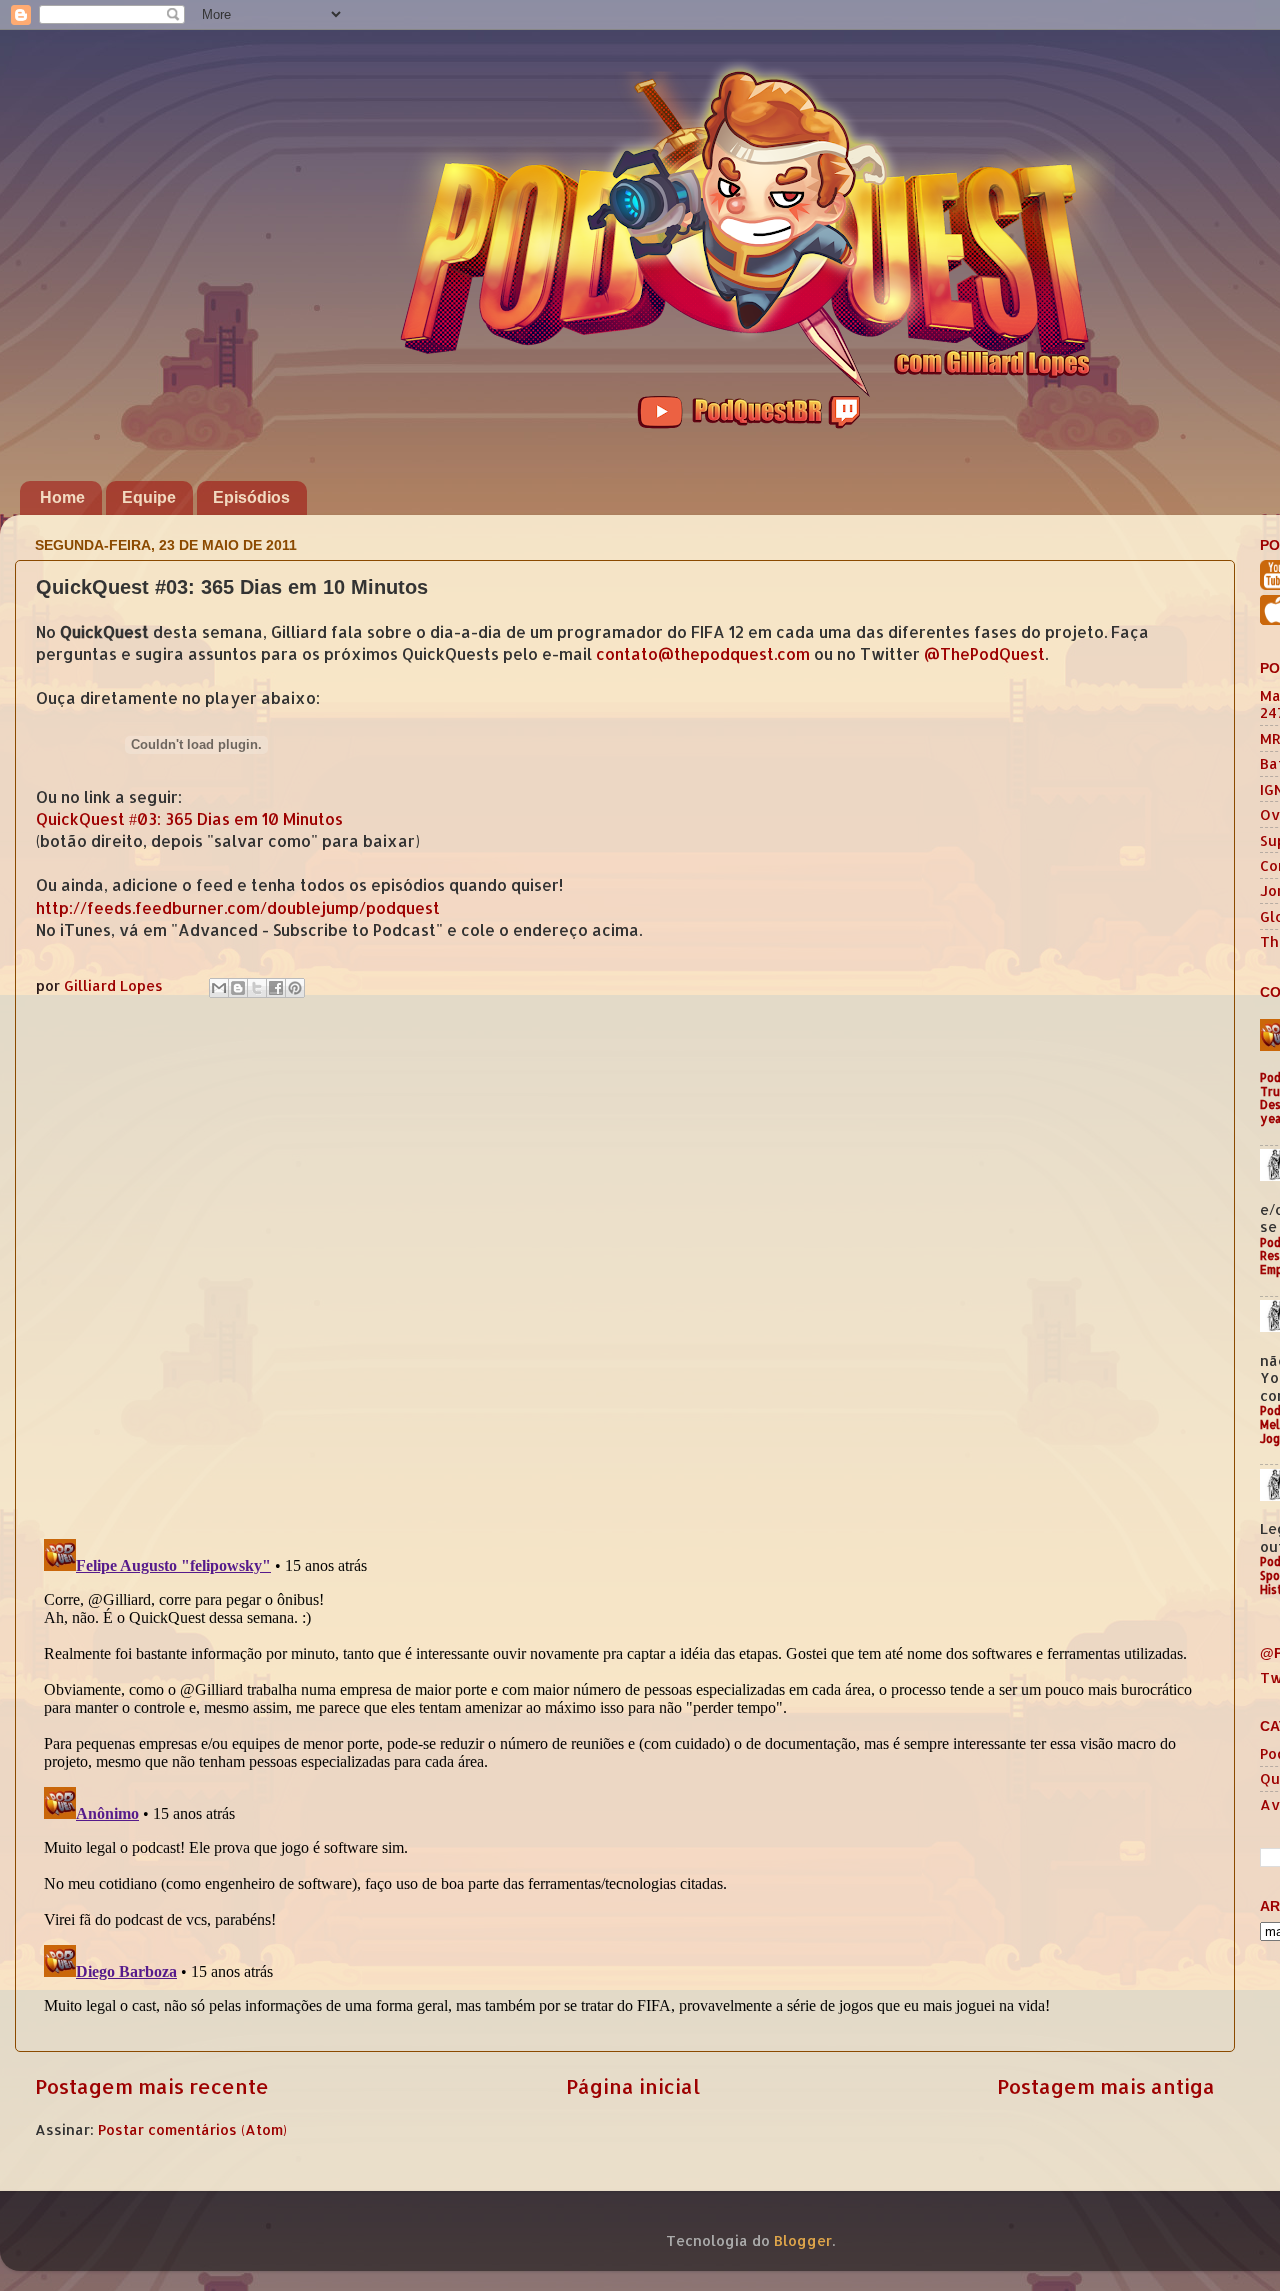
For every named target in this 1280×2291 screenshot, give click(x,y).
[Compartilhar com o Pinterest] (295, 988)
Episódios (251, 497)
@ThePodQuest (984, 654)
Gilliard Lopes (115, 985)
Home (62, 497)
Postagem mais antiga (1106, 2086)
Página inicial (633, 2086)
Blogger (803, 2240)
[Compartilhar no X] (257, 988)
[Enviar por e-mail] (219, 988)
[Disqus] (625, 1264)
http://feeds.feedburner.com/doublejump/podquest (238, 908)
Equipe (149, 497)
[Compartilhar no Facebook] (276, 988)
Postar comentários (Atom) (192, 2129)
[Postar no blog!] (238, 988)
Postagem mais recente (152, 2086)
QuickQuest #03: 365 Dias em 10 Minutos (189, 819)
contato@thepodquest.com (703, 654)
